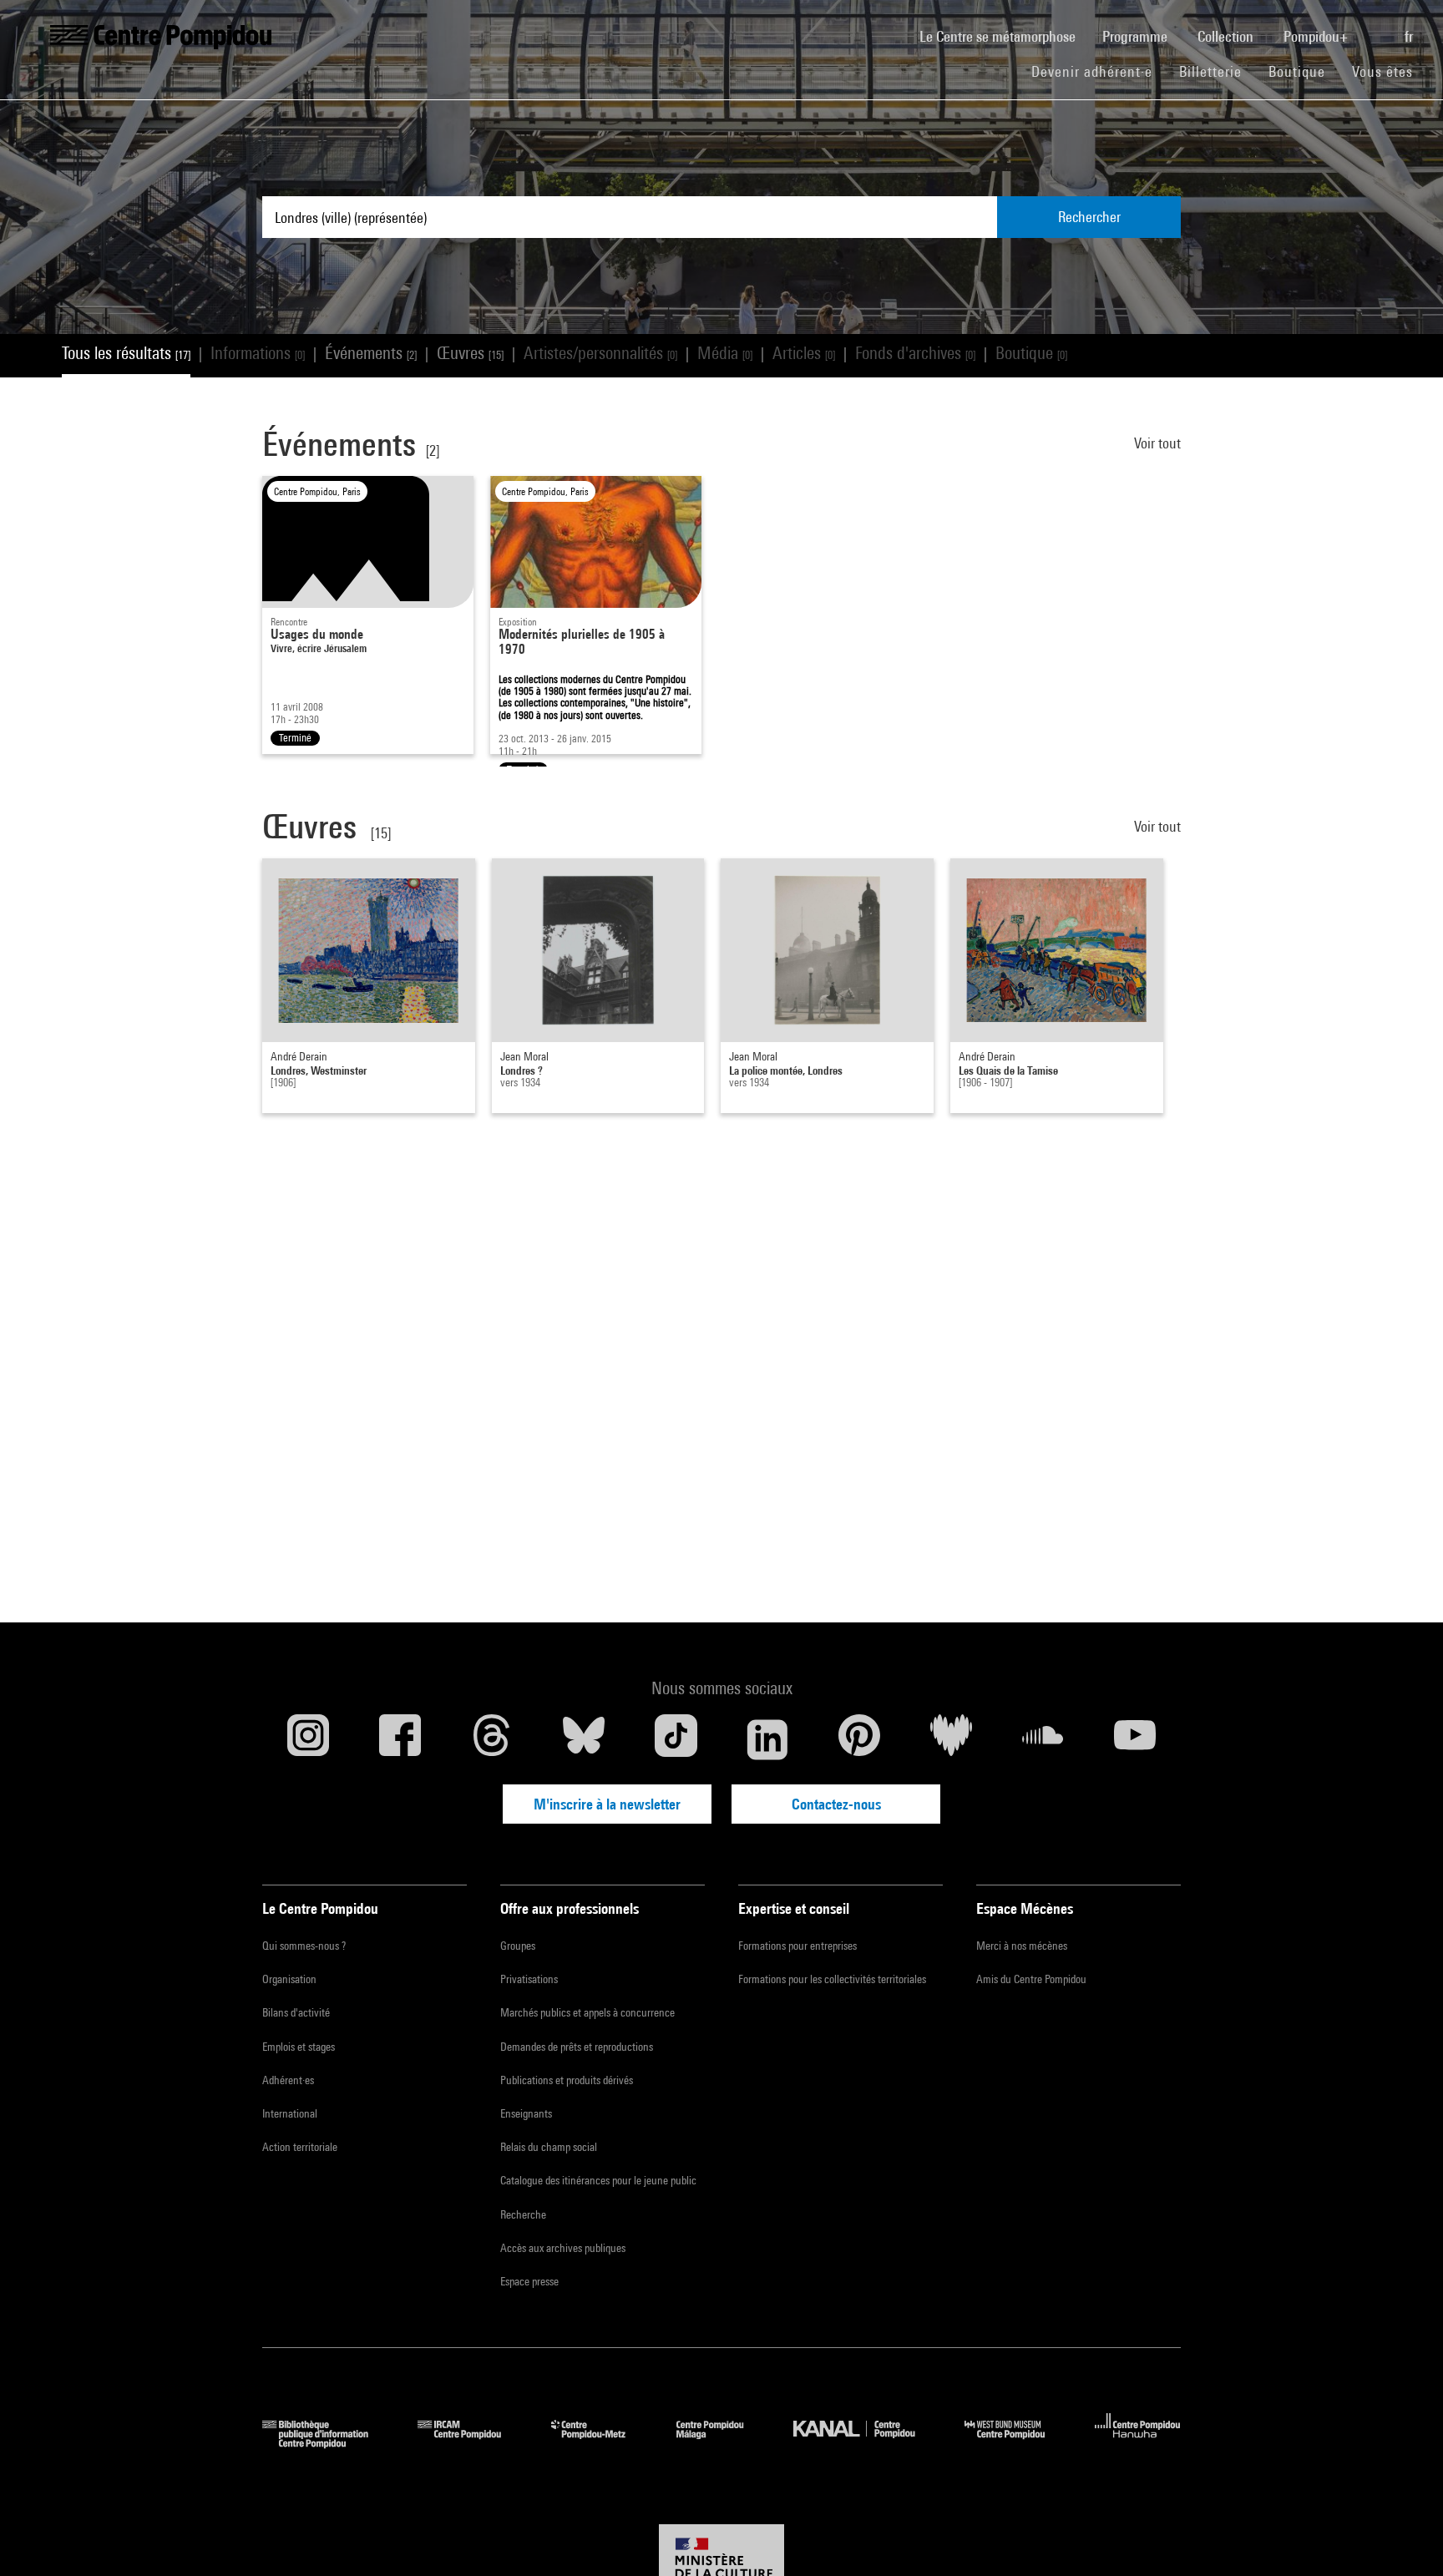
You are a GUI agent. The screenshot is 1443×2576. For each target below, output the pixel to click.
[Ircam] (472, 2443)
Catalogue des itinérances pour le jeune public (598, 2180)
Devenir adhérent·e (1099, 71)
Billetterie (1210, 71)
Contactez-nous (836, 1804)
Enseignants (526, 2113)
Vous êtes (1385, 71)
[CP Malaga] (722, 2443)
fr (1410, 36)
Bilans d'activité (296, 2012)
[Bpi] (327, 2443)
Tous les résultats (126, 353)
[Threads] (492, 1739)
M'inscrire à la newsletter (607, 1804)
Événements (371, 353)
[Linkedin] (767, 1739)
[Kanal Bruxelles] (866, 2443)
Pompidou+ (1317, 36)
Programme (1137, 36)
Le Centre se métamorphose (1004, 36)
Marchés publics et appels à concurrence (587, 2012)
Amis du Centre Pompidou (1031, 1979)
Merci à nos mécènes (1022, 1946)
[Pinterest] (859, 1739)
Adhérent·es (288, 2080)
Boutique (1304, 71)
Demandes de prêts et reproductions (577, 2047)
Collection (1227, 36)
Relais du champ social (549, 2147)
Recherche (523, 2214)
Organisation (289, 1979)
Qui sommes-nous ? (304, 1946)
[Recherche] (1378, 28)
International (290, 2113)
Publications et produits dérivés (567, 2080)
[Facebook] (400, 1739)
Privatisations (529, 1979)
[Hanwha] (1138, 2443)
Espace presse (529, 2281)
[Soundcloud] (1043, 1739)
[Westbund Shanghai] (1017, 2443)
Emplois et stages (299, 2047)
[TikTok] (676, 1739)
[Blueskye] (584, 1739)
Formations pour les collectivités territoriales (832, 1979)
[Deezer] (951, 1739)
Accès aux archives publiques (563, 2248)
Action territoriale (300, 2147)
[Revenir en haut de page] (1404, 2537)
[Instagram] (308, 1739)
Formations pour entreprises (797, 1946)
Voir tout (1157, 443)
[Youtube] (1135, 1739)
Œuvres (470, 353)
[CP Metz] (601, 2443)
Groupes (518, 1946)
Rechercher (1089, 217)
